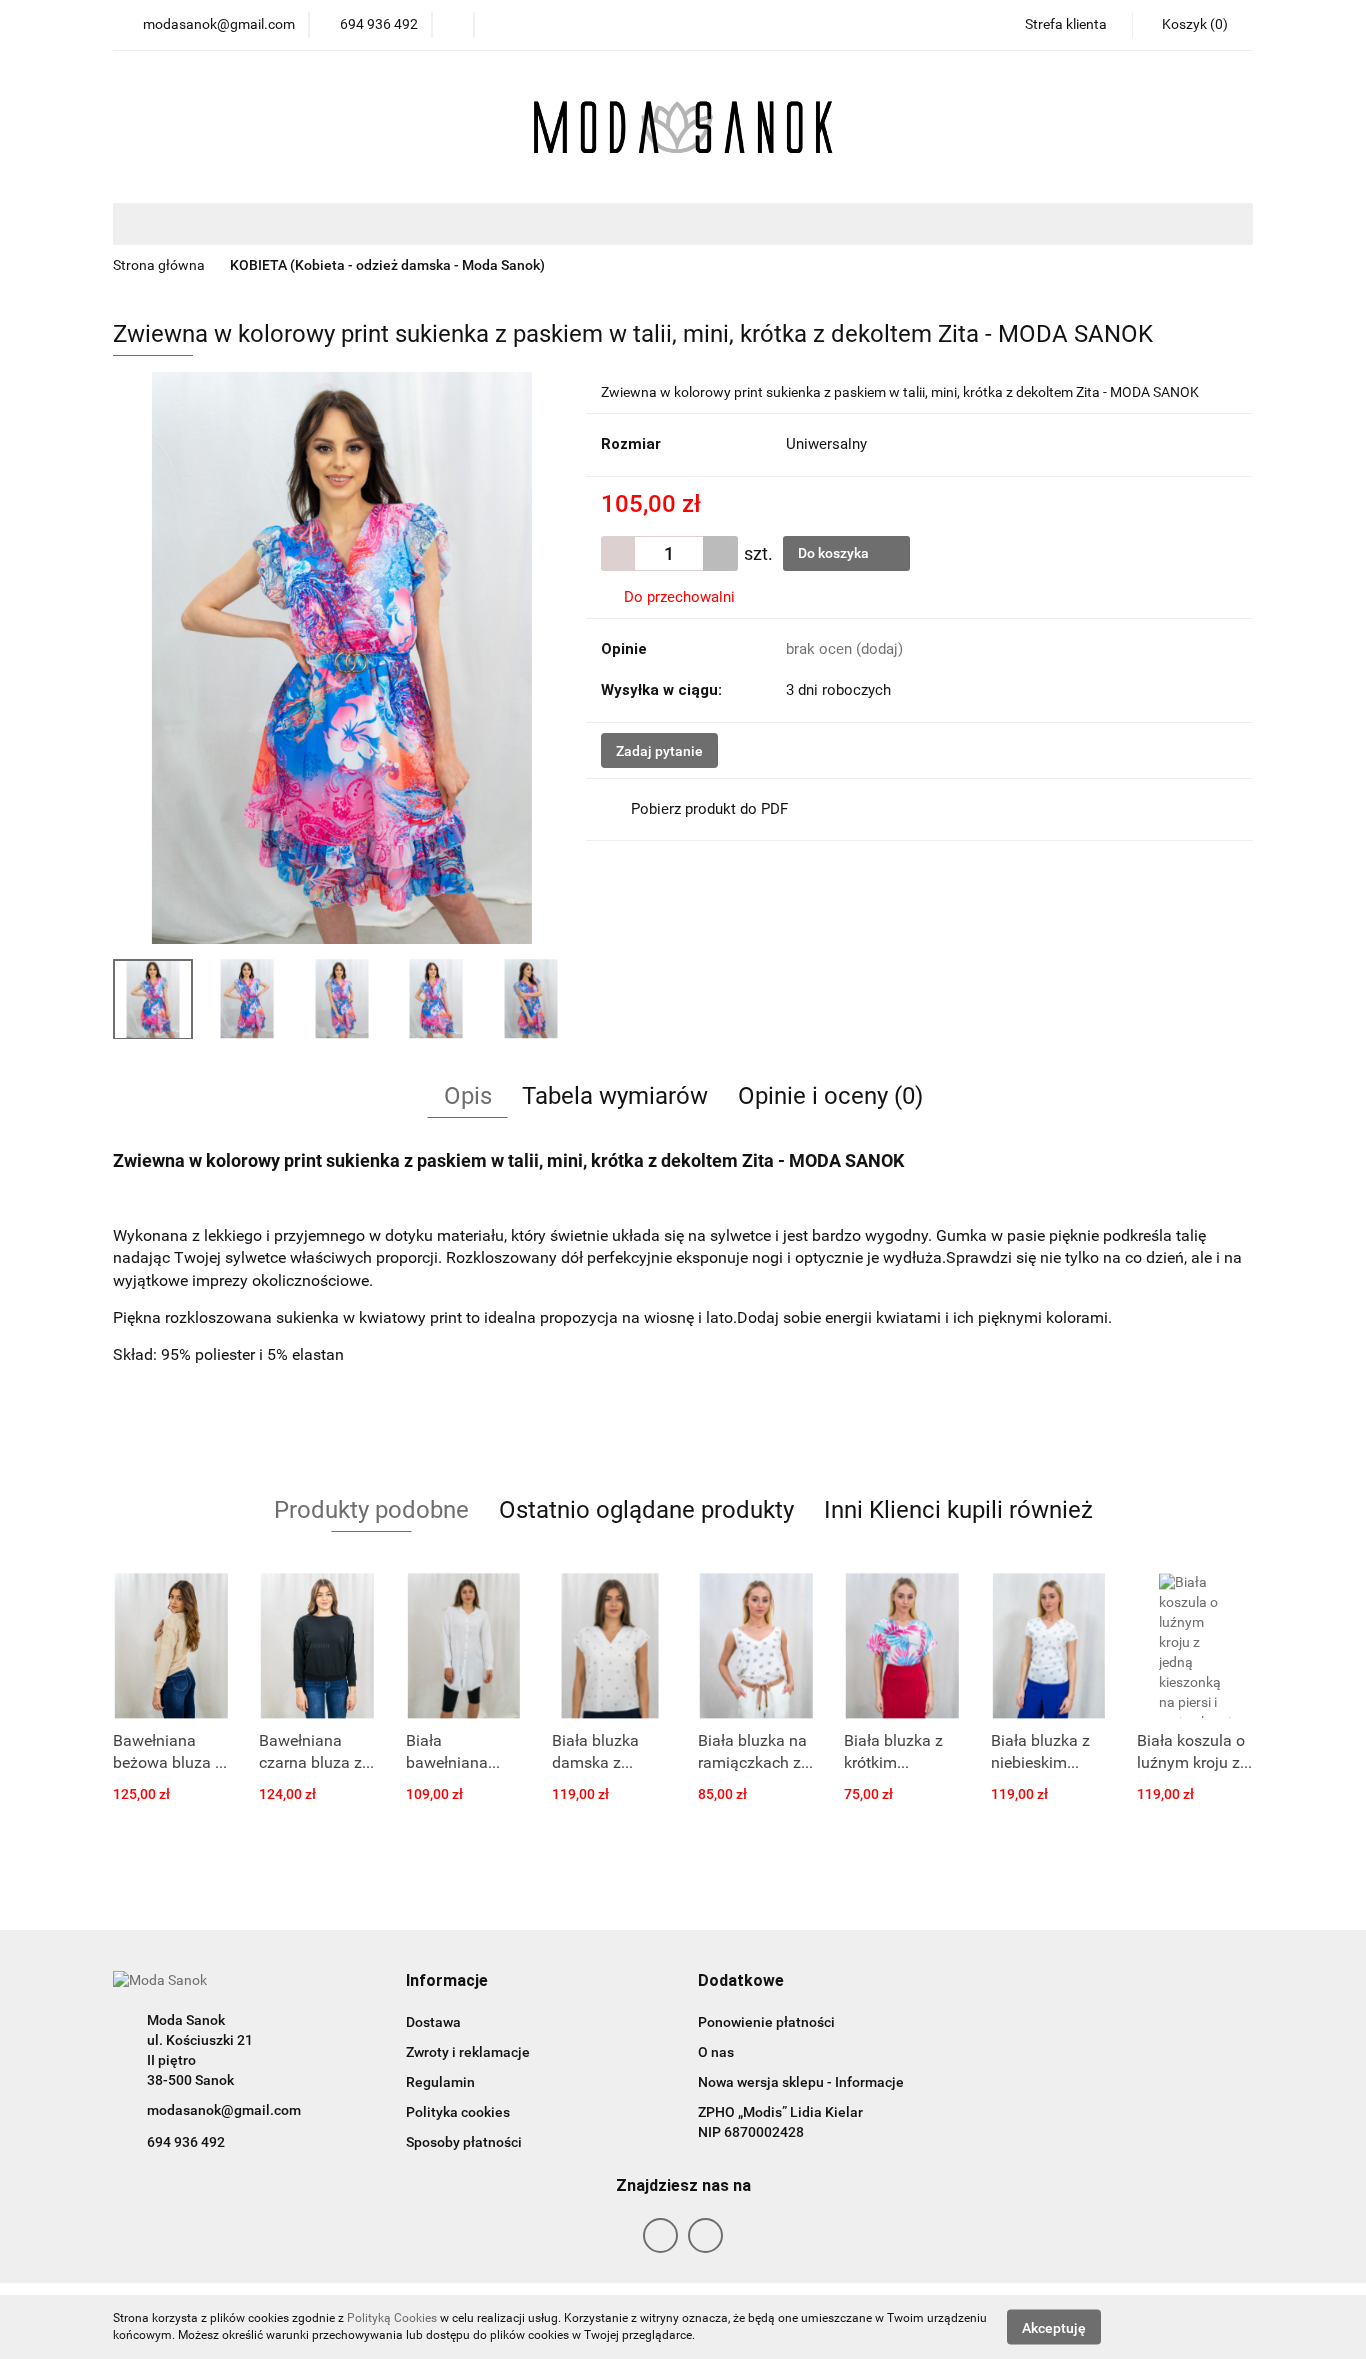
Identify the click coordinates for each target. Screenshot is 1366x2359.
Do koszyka (835, 553)
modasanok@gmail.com (224, 2110)
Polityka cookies (458, 2112)
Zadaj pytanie (659, 751)
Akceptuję (1054, 2327)
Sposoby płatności (464, 2142)
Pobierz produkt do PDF (709, 809)
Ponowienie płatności (766, 2022)
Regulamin (440, 2082)
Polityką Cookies (392, 2318)
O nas (716, 2052)
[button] (447, 1981)
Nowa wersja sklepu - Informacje (801, 2082)
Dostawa (433, 2022)
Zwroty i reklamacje (468, 2052)
